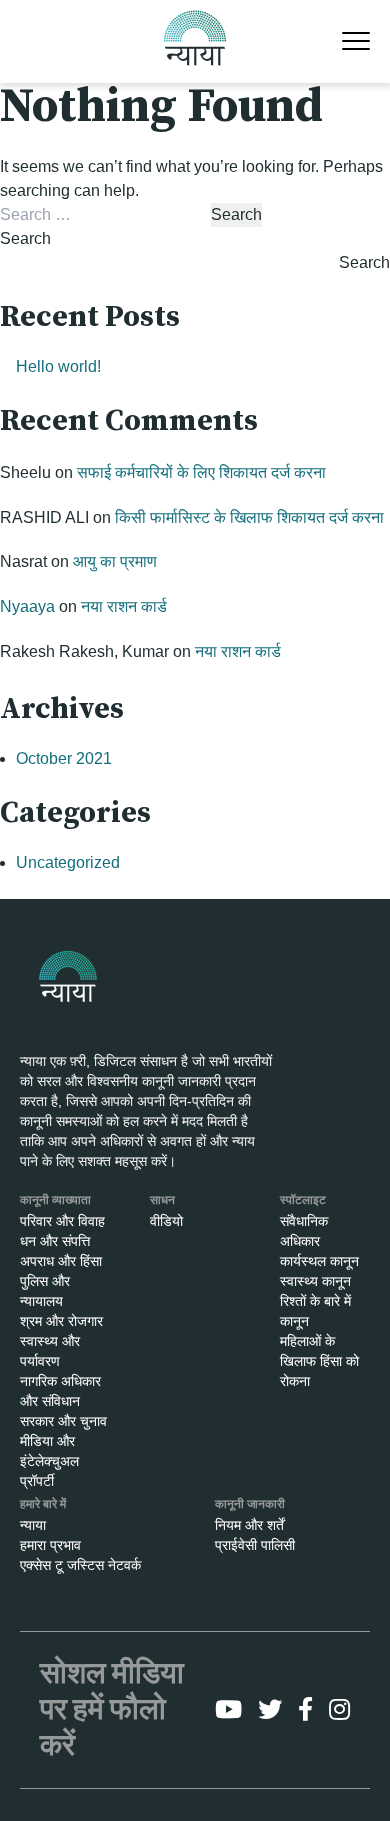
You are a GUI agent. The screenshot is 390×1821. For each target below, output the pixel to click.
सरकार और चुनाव (63, 1421)
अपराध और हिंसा (61, 1261)
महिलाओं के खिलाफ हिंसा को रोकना (319, 1361)
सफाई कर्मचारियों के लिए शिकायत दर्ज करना (201, 472)
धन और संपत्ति (55, 1241)
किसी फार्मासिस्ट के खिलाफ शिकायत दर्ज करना (249, 517)
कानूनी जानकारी (250, 1504)
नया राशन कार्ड (124, 606)
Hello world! (58, 366)
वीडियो (166, 1221)
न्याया (33, 1525)
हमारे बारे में (43, 1504)
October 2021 (64, 758)
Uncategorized (68, 862)
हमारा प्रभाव (50, 1545)
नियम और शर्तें (249, 1525)
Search (25, 238)
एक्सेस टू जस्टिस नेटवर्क (80, 1565)
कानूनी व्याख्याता (55, 1200)
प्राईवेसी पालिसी (255, 1545)
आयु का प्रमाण (115, 561)
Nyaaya (27, 606)
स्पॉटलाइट (303, 1200)
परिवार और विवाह (62, 1221)
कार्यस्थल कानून (319, 1261)
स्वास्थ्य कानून (315, 1281)
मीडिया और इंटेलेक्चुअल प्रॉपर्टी (49, 1461)
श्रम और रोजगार (61, 1321)
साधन (162, 1200)
